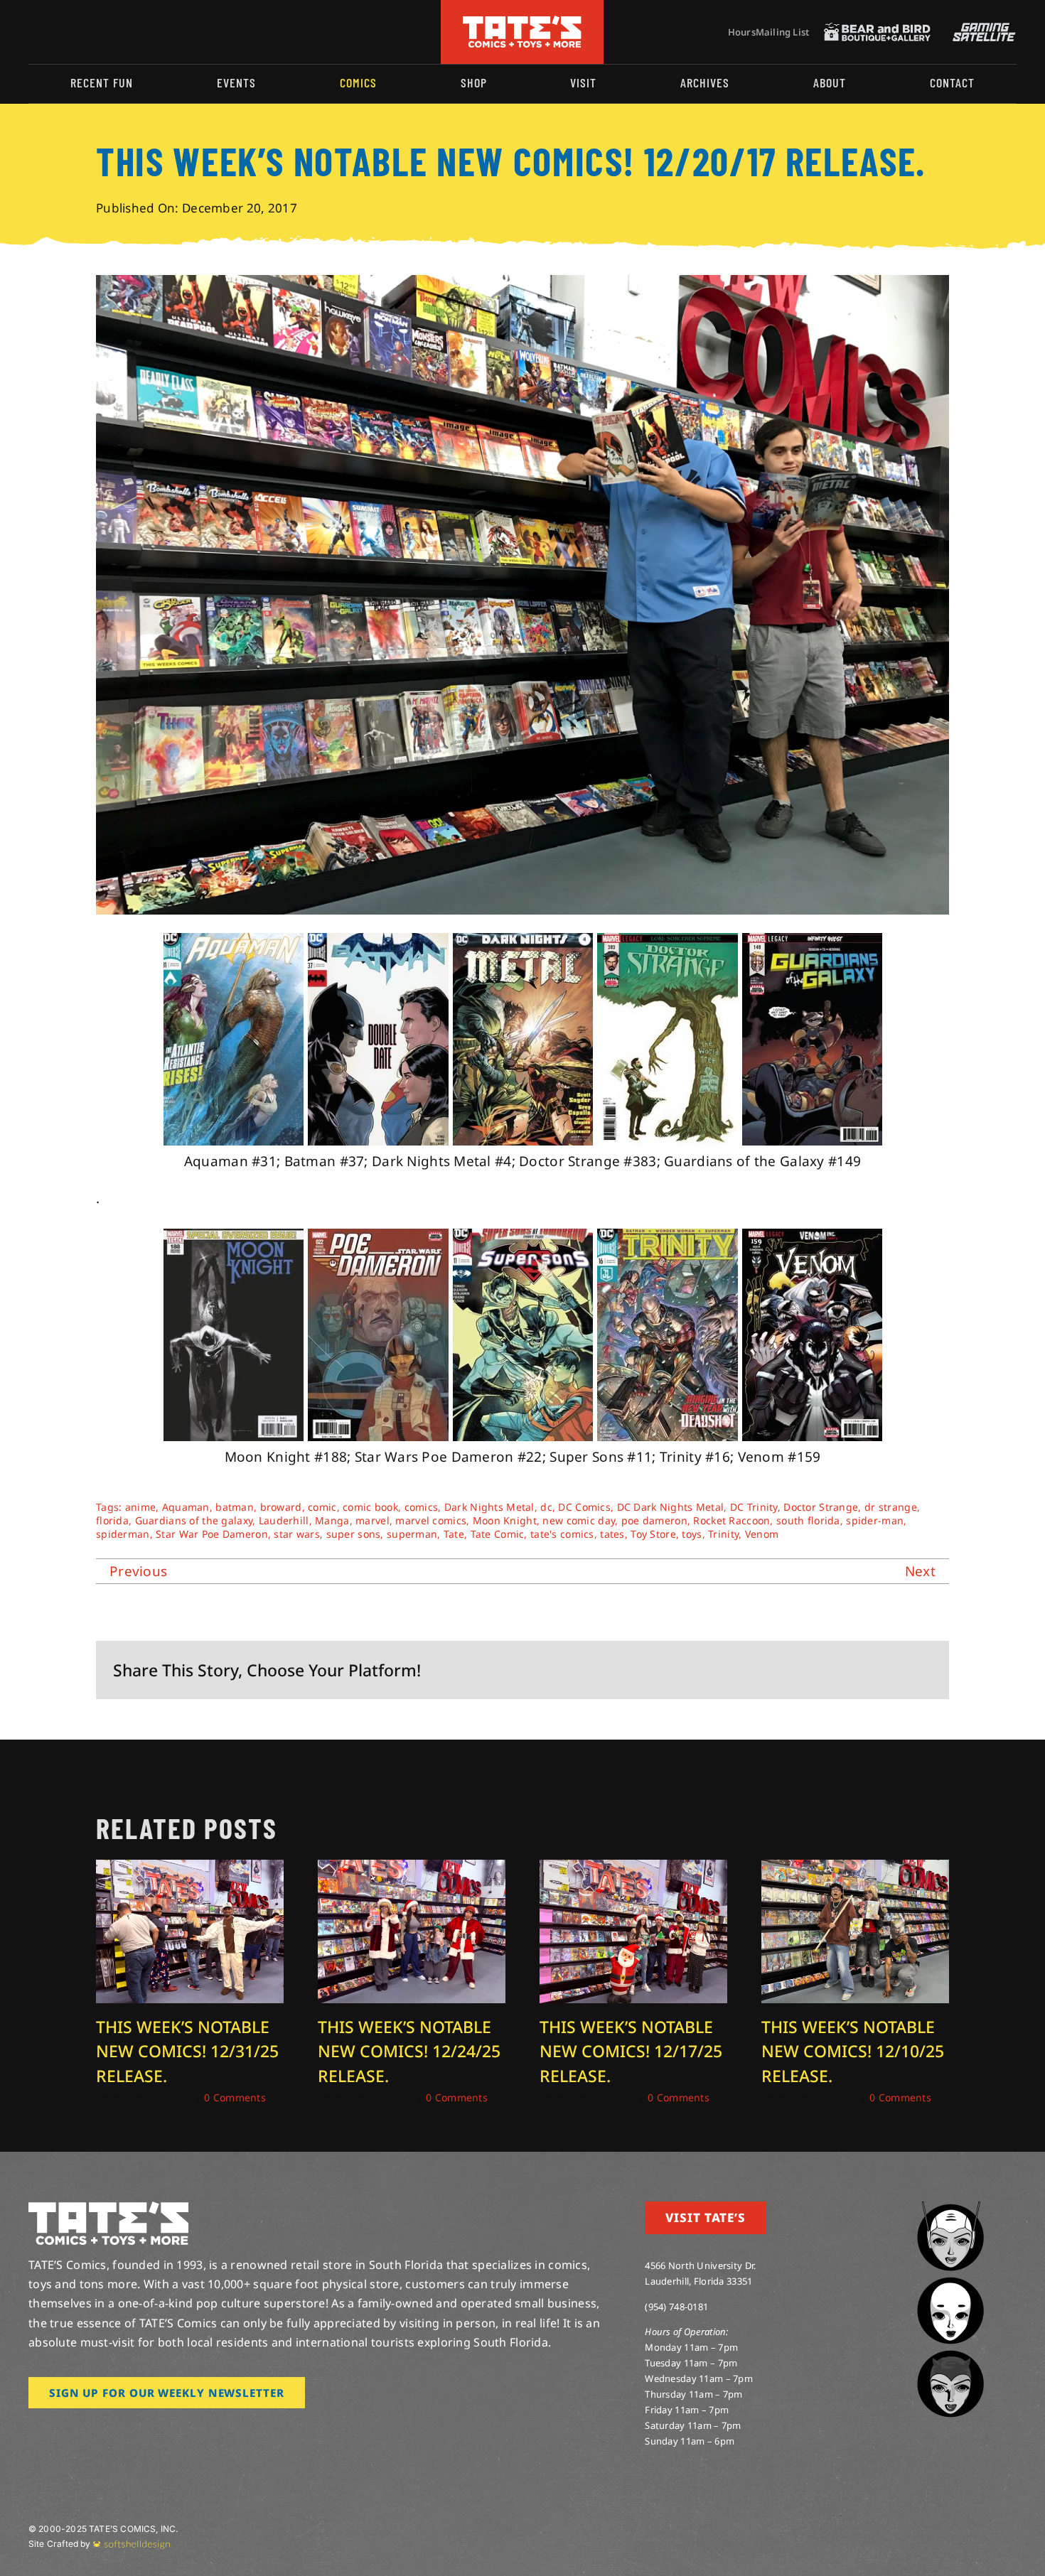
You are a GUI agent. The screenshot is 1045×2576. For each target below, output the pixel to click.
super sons (354, 1534)
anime (140, 1507)
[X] (806, 1670)
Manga (332, 1520)
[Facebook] (783, 1670)
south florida (808, 1520)
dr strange (891, 1507)
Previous (138, 1571)
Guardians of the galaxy (194, 1520)
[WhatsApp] (874, 1670)
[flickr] (102, 32)
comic (322, 1507)
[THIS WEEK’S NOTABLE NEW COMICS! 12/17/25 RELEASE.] (633, 1869)
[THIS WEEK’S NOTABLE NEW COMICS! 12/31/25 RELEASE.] (190, 1869)
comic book (370, 1507)
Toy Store (653, 1534)
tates (612, 1534)
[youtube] (79, 32)
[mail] (147, 32)
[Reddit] (829, 1670)
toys (692, 1534)
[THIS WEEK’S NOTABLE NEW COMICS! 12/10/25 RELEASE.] (855, 1869)
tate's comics (562, 1534)
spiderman (123, 1534)
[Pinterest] (898, 1670)
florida (112, 1520)
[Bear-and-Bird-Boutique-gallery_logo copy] (877, 29)
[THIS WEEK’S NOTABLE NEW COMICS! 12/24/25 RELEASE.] (412, 1869)
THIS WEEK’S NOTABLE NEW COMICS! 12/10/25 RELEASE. (853, 2051)
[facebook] (55, 32)
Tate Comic (498, 1534)
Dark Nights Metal (489, 1507)
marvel (373, 1520)
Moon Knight (505, 1520)
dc (546, 1507)
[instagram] (33, 32)
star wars (297, 1534)
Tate (454, 1534)
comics (422, 1507)
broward (281, 1507)
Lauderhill (284, 1520)
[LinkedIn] (852, 1670)
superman (412, 1534)
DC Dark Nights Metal (671, 1507)
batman (235, 1507)
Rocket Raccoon (731, 1520)
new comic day (579, 1520)
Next (920, 1571)
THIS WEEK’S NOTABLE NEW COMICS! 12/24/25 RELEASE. (409, 2051)
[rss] (124, 32)
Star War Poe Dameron (212, 1534)
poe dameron (654, 1520)
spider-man (875, 1520)
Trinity (723, 1534)
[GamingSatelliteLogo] (981, 29)
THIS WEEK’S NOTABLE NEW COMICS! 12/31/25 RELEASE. (187, 2051)
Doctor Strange (821, 1507)
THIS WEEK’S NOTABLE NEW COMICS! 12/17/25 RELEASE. (631, 2051)
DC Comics (584, 1507)
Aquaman (186, 1507)
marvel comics (431, 1520)
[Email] (921, 1670)
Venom (762, 1534)
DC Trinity (754, 1507)
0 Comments (235, 2097)
